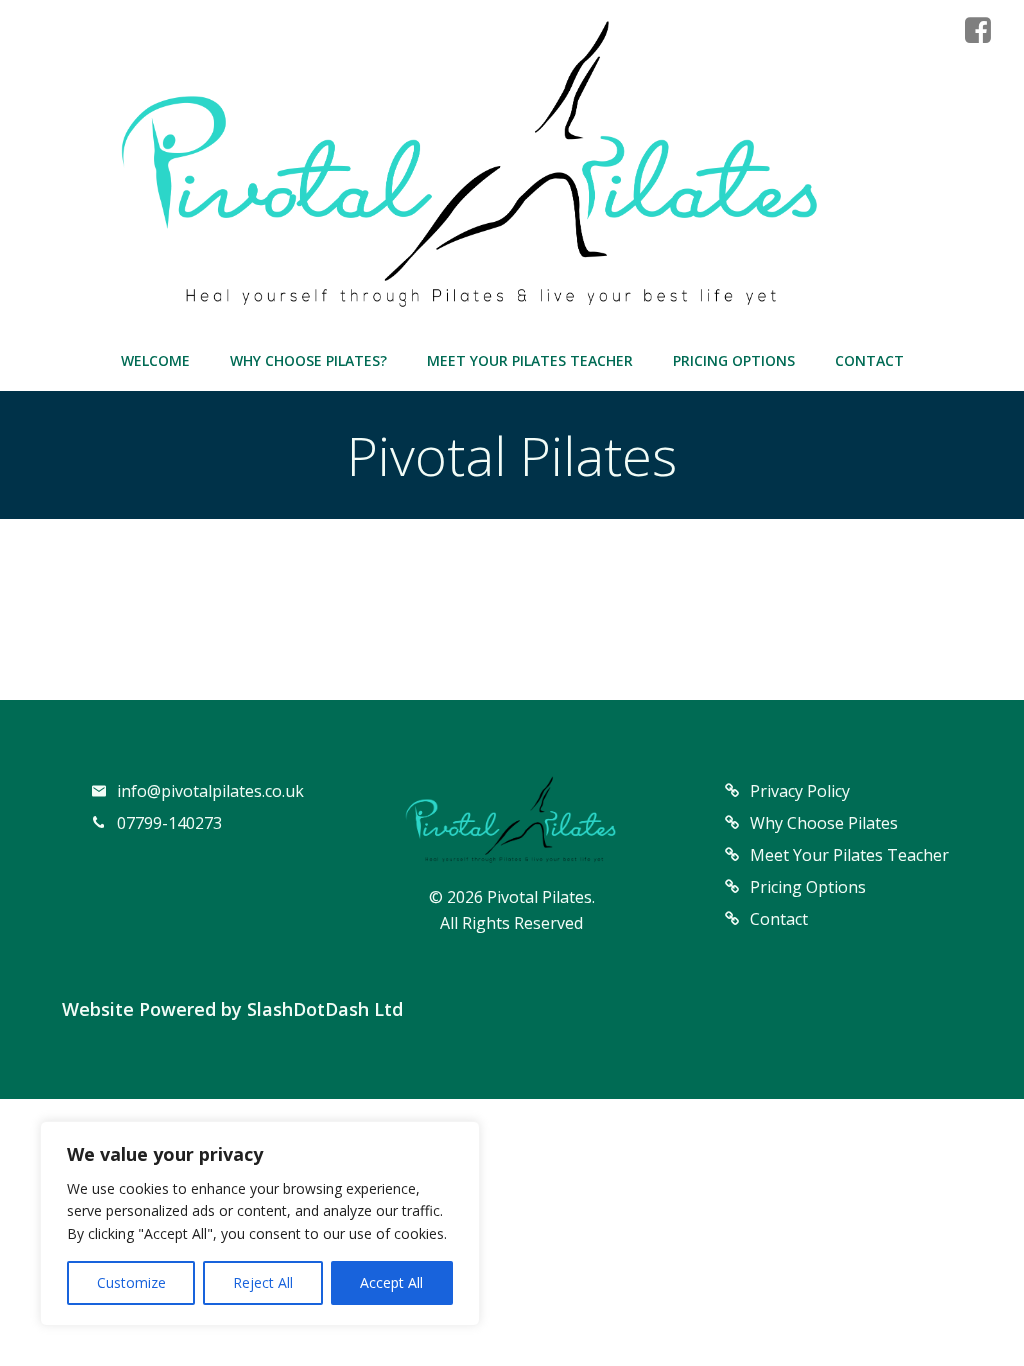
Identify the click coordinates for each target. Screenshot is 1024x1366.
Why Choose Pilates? (308, 360)
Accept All (391, 1282)
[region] (260, 1223)
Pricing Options (734, 360)
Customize (131, 1282)
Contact (869, 360)
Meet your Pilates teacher (530, 360)
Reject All (263, 1282)
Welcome (155, 360)
